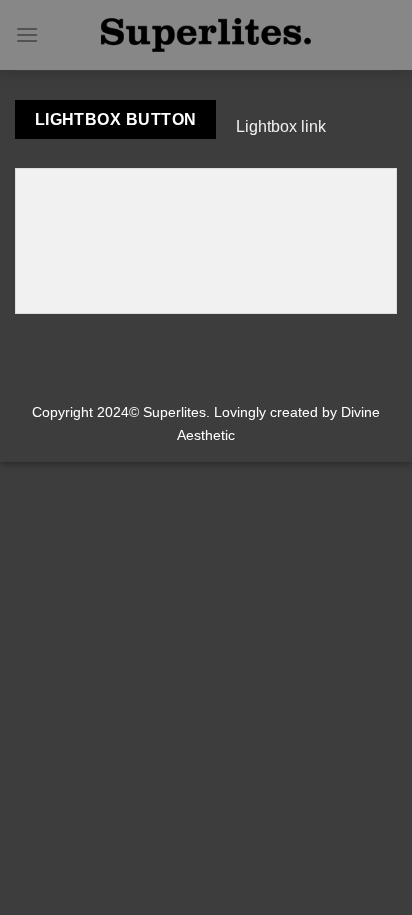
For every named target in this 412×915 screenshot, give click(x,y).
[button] (27, 34)
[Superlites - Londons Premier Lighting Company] (206, 35)
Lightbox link (281, 126)
